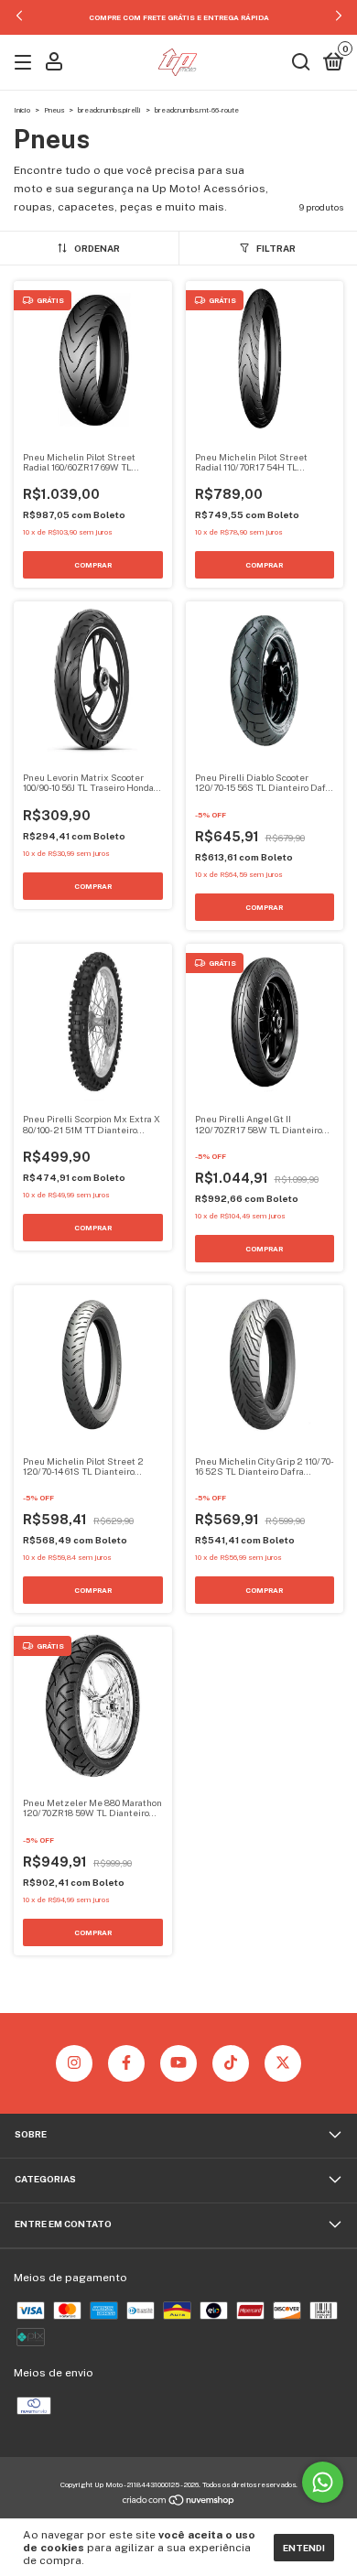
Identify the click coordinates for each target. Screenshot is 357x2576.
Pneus (54, 110)
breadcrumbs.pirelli (109, 110)
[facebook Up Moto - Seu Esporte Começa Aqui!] (126, 2063)
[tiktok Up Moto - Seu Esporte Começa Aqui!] (231, 2063)
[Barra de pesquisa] (301, 64)
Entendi (304, 2548)
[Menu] (26, 64)
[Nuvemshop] (179, 2503)
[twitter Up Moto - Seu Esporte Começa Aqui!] (283, 2063)
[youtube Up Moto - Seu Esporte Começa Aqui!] (178, 2063)
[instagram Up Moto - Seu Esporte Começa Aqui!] (74, 2063)
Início (22, 110)
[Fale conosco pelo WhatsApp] (323, 2482)
